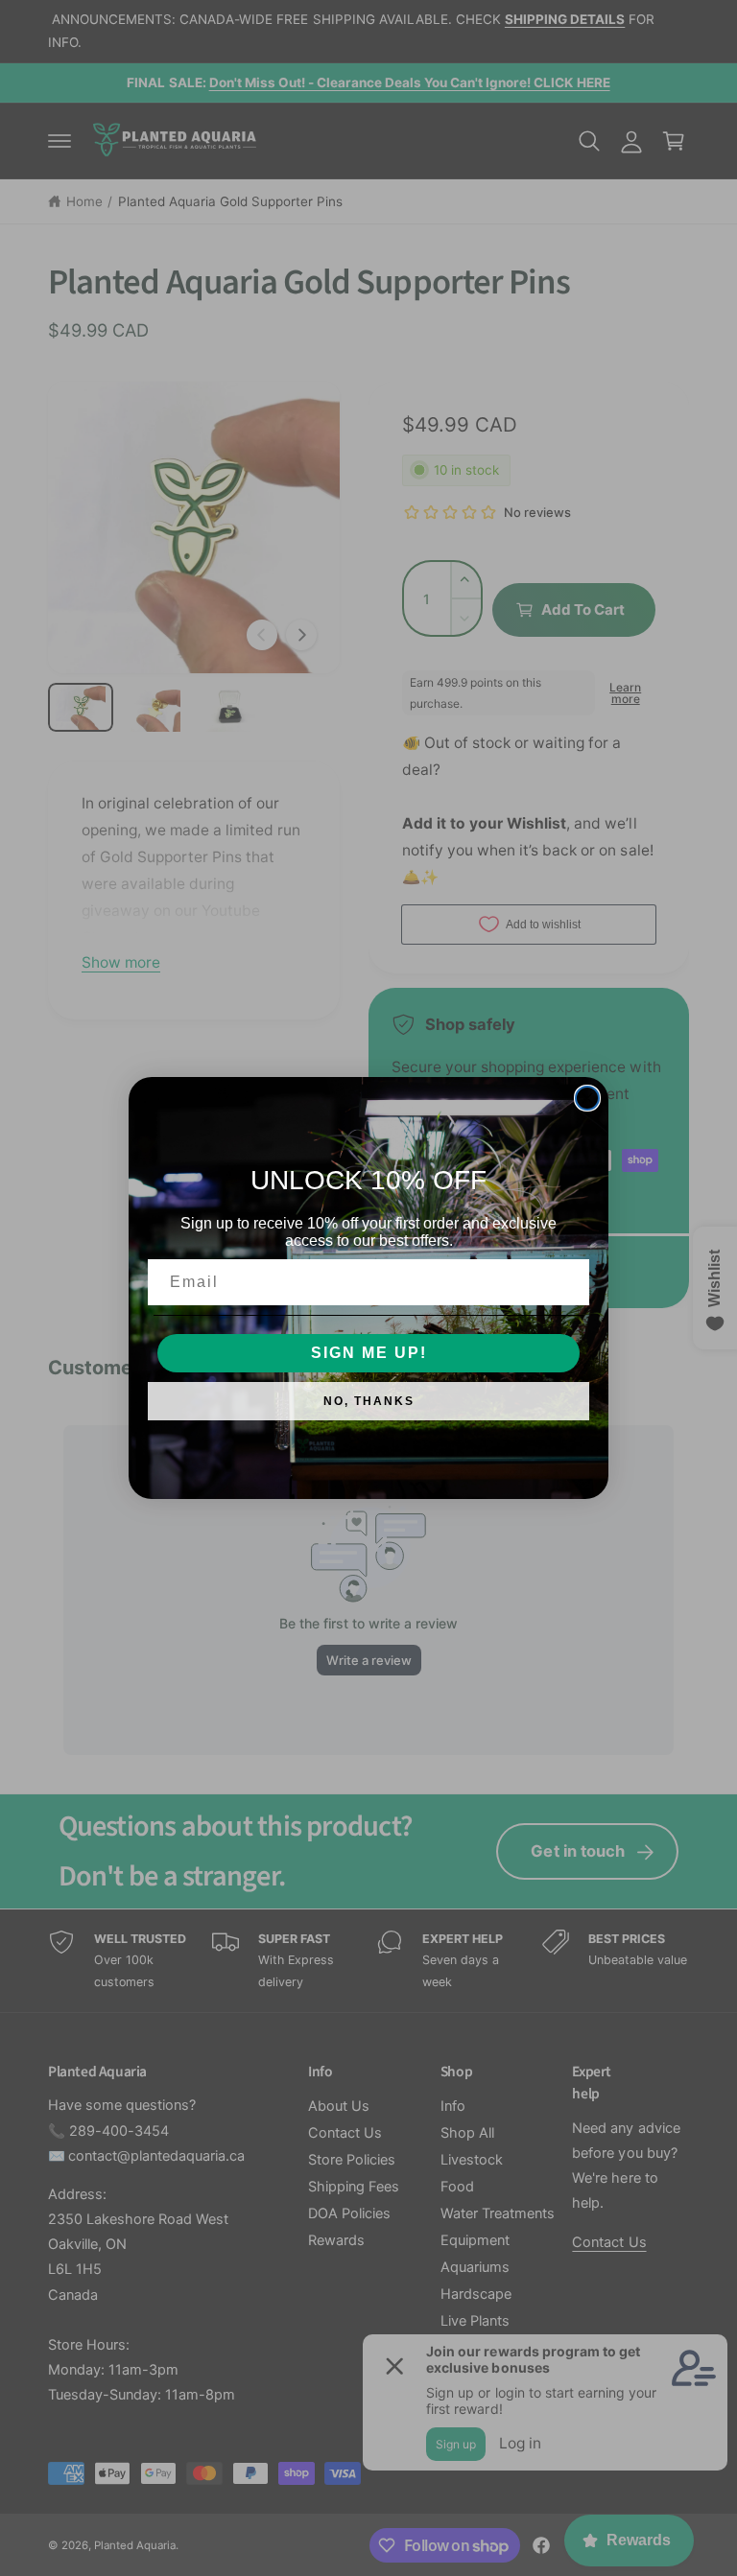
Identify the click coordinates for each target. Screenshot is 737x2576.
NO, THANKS (369, 1401)
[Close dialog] (587, 1098)
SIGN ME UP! (369, 1353)
